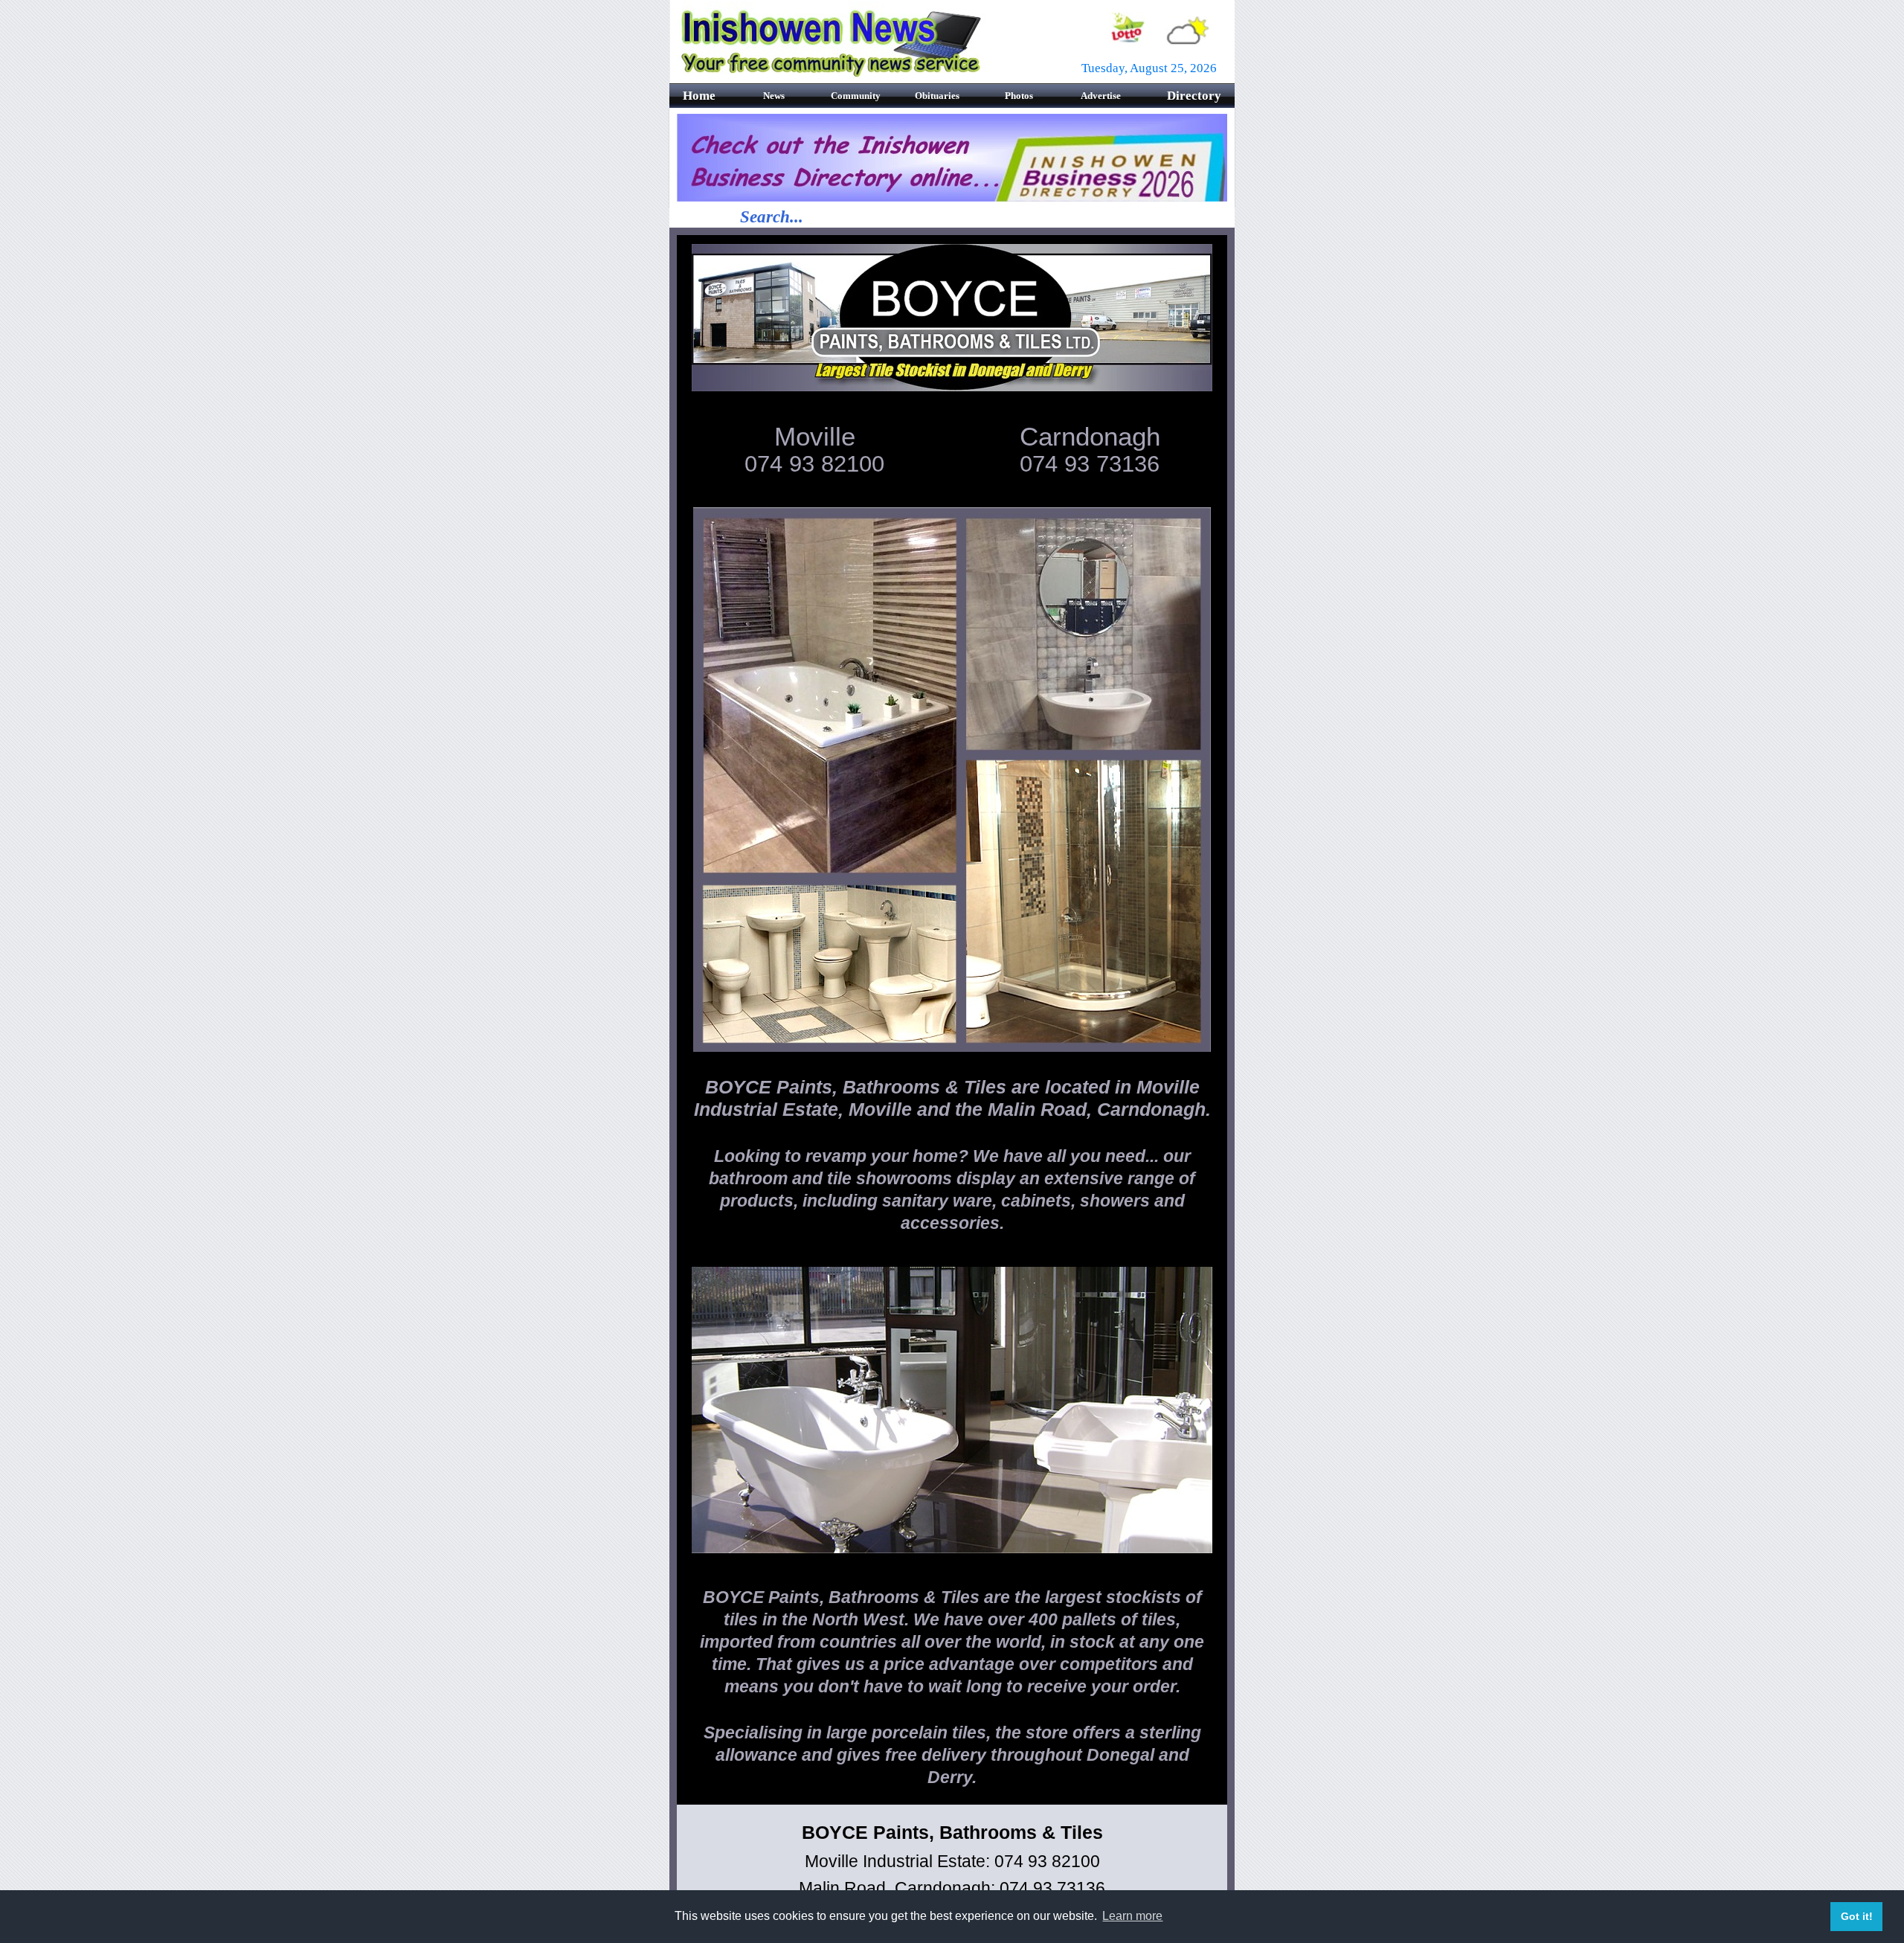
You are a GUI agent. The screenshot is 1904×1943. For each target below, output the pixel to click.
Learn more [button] (1132, 1916)
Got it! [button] (1857, 1916)
